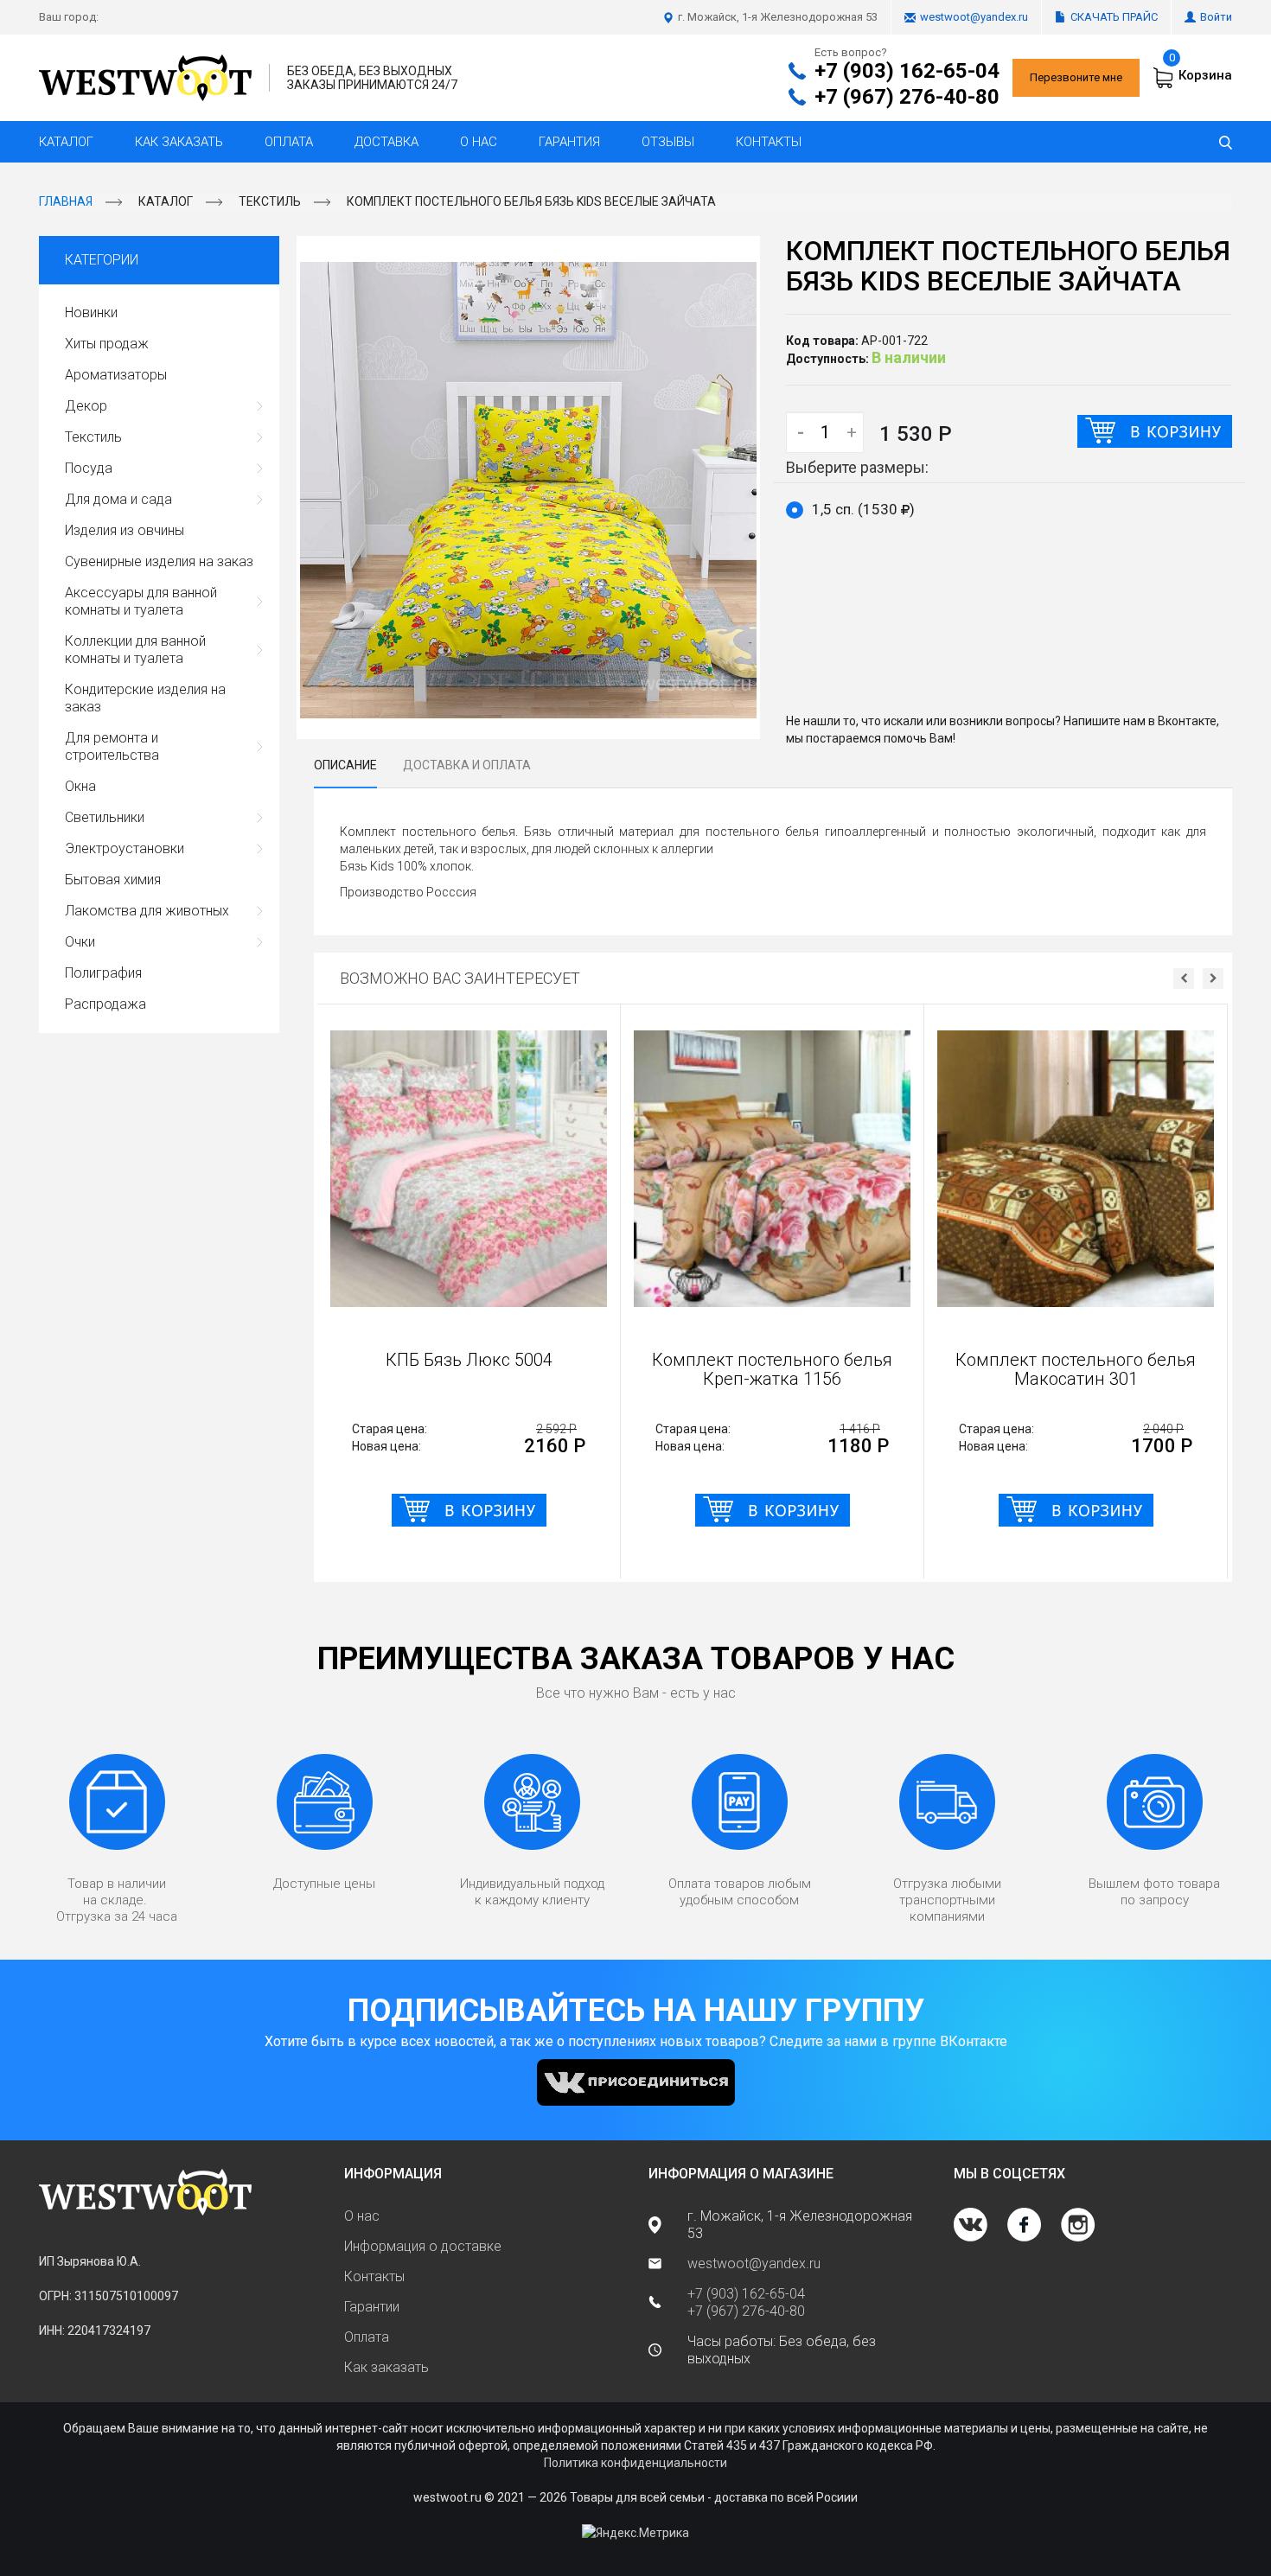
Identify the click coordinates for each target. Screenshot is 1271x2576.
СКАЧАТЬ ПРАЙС (1114, 17)
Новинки (91, 312)
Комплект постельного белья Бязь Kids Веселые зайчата (531, 201)
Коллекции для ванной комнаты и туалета (135, 650)
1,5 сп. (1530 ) (863, 509)
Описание (345, 765)
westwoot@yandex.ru (974, 17)
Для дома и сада (118, 499)
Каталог (66, 142)
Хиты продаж (107, 344)
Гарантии (372, 2307)
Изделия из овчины (125, 530)
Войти (1216, 17)
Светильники (105, 817)
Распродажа (105, 1004)
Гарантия (569, 142)
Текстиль (270, 201)
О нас (479, 142)
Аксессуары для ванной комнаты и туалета (141, 601)
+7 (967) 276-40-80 (907, 97)
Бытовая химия (113, 880)
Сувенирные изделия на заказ (159, 561)
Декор (86, 406)
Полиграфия (103, 973)
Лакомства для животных (147, 911)
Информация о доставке (423, 2246)
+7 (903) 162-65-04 (907, 71)
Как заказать (179, 142)
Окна (80, 786)
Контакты (769, 142)
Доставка (386, 142)
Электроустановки (125, 848)
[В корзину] (1155, 431)
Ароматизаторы (116, 375)
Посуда (89, 468)
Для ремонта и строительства (112, 746)
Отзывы (668, 142)
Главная (66, 201)
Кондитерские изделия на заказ (145, 698)
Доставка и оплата (467, 765)
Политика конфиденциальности (635, 2463)
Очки (80, 942)
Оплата (289, 142)
